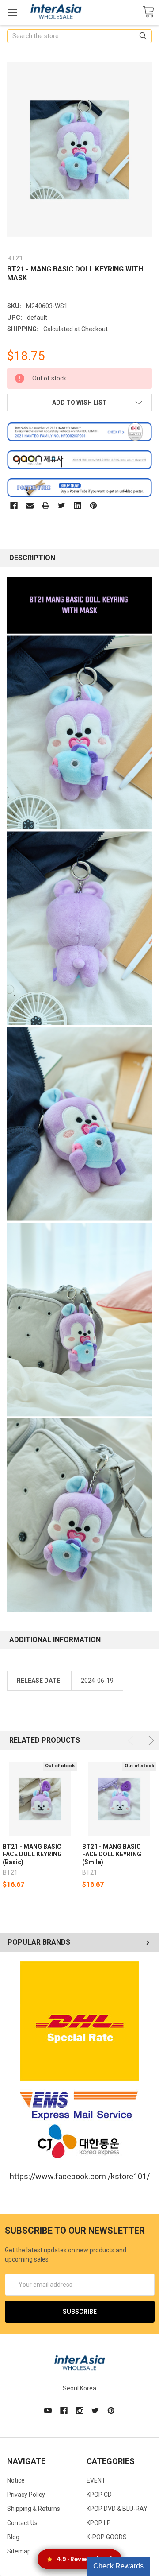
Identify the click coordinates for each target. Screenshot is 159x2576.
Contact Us (22, 2523)
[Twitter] (62, 506)
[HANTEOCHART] (79, 431)
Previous (132, 1741)
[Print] (46, 506)
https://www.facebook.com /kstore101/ (80, 2176)
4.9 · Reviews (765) (85, 2559)
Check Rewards (118, 2566)
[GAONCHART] (79, 459)
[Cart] (148, 12)
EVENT (96, 2480)
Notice (16, 2480)
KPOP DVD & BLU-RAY (117, 2509)
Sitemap (19, 2551)
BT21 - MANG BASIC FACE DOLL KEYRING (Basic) (32, 1854)
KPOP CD (99, 2495)
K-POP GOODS (107, 2537)
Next (150, 1741)
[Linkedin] (78, 506)
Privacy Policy (26, 2495)
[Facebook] (14, 506)
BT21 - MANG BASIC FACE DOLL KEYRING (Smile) (112, 1854)
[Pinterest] (93, 506)
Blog (13, 2537)
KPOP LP (99, 2523)
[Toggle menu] (12, 12)
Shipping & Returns (34, 2509)
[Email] (30, 506)
